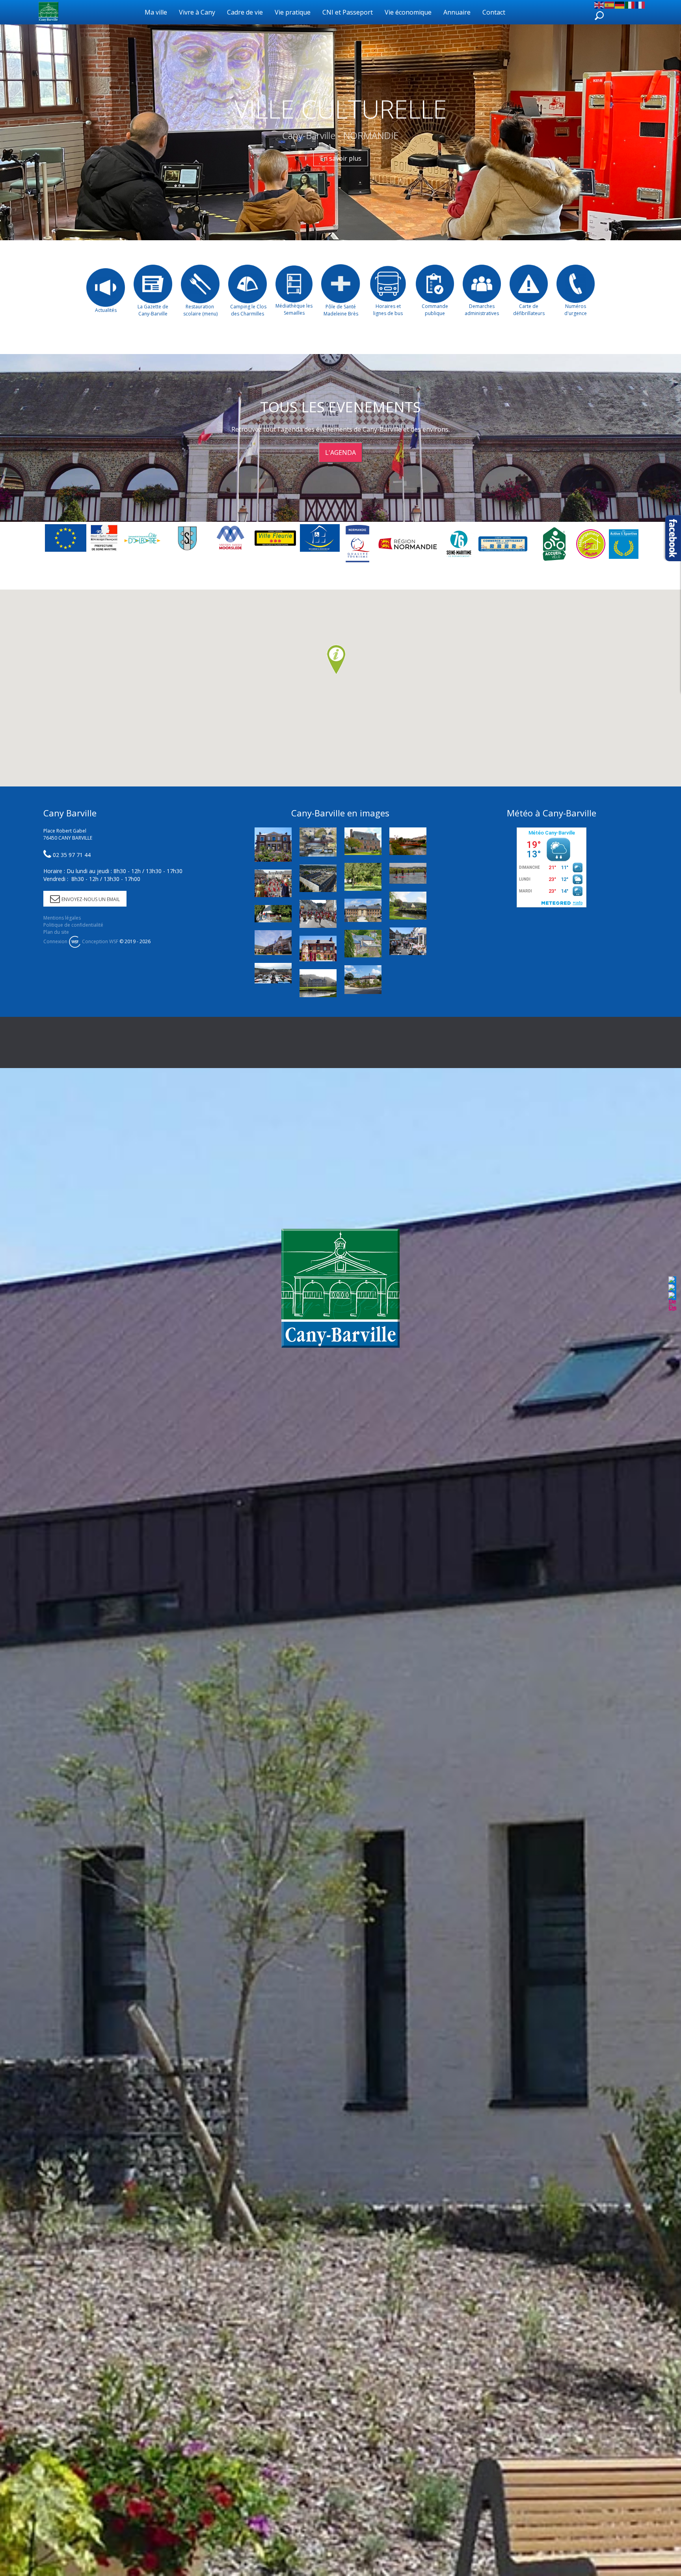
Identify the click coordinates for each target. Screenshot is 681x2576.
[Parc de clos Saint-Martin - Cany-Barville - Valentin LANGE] (363, 877)
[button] (336, 660)
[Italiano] (630, 4)
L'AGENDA (340, 453)
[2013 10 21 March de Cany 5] (273, 973)
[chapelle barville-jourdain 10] (408, 905)
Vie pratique (293, 12)
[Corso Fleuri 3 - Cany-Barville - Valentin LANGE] (273, 883)
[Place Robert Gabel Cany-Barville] (318, 878)
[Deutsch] (620, 4)
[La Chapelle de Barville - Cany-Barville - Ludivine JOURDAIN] (273, 914)
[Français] (640, 4)
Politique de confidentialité (73, 925)
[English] (599, 4)
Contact (494, 12)
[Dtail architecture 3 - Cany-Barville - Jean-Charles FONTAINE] (363, 944)
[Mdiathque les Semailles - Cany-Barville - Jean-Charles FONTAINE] (363, 841)
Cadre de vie (245, 12)
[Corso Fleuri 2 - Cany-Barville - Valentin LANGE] (318, 914)
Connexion (55, 941)
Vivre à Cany (197, 12)
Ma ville (156, 12)
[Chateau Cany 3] (318, 983)
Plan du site (56, 932)
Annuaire (457, 12)
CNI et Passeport (348, 12)
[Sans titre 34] (408, 873)
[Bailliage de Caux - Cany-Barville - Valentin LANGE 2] (363, 910)
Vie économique (408, 12)
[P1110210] (363, 979)
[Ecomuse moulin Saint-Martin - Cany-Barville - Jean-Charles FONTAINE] (318, 949)
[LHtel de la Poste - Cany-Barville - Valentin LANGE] (273, 845)
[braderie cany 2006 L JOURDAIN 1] (408, 941)
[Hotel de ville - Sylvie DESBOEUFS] (273, 943)
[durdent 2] (408, 841)
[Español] (610, 4)
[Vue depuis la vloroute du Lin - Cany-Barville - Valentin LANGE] (318, 842)
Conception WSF (100, 941)
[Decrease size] (672, 1301)
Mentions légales (62, 918)
